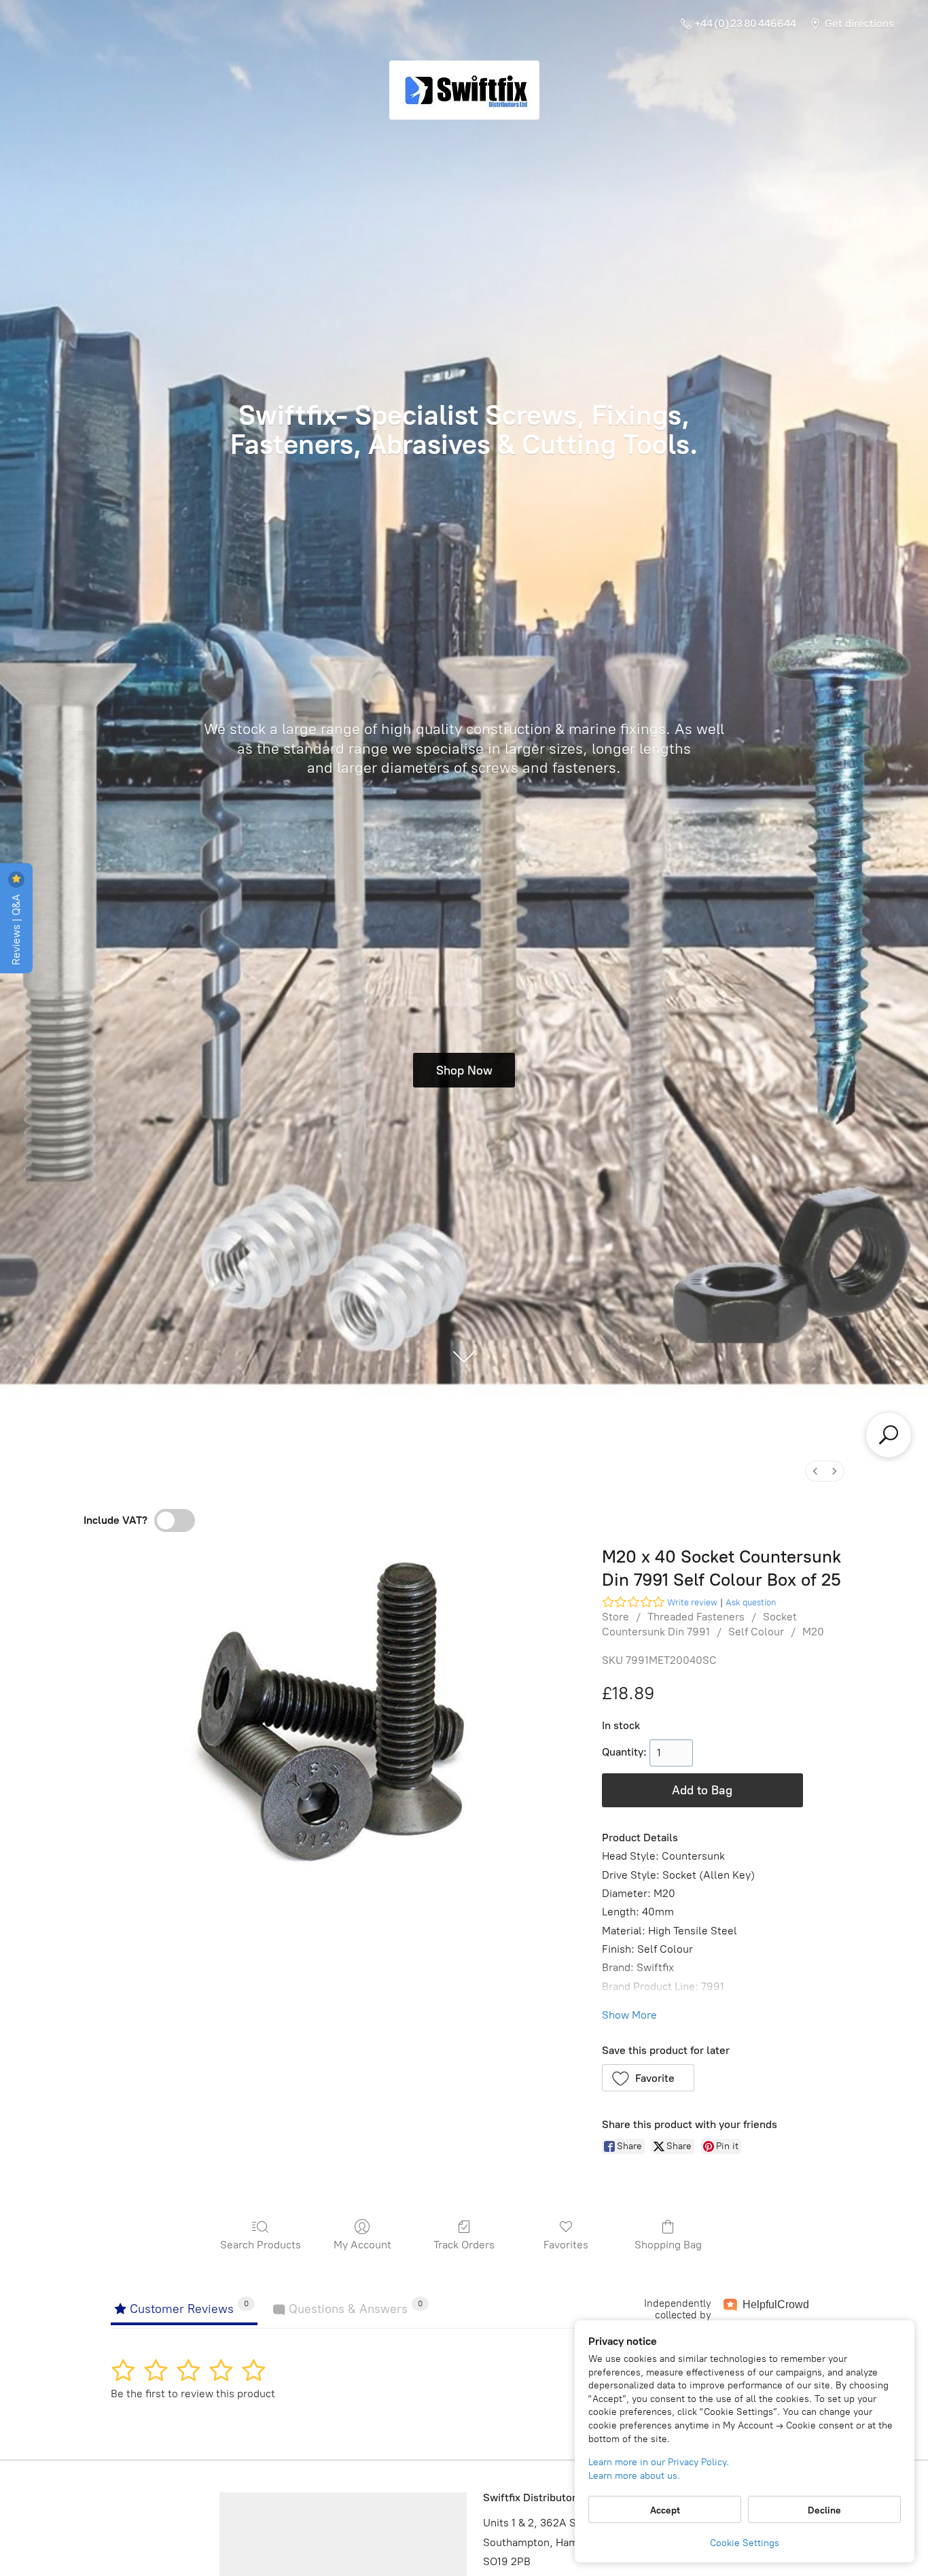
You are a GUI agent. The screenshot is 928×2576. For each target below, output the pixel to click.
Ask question (751, 1602)
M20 (813, 1632)
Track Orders (464, 2245)
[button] (648, 2078)
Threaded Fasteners (696, 1617)
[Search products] (889, 1435)
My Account (362, 2245)
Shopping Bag (668, 2245)
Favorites (566, 2245)
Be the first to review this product (193, 2394)
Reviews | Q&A (16, 928)
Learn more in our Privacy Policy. (659, 2462)
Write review (692, 1602)
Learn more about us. (634, 2476)
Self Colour (756, 1632)
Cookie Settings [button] (745, 2543)
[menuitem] (815, 1471)
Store (615, 1617)
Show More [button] (629, 2015)
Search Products (261, 2245)
